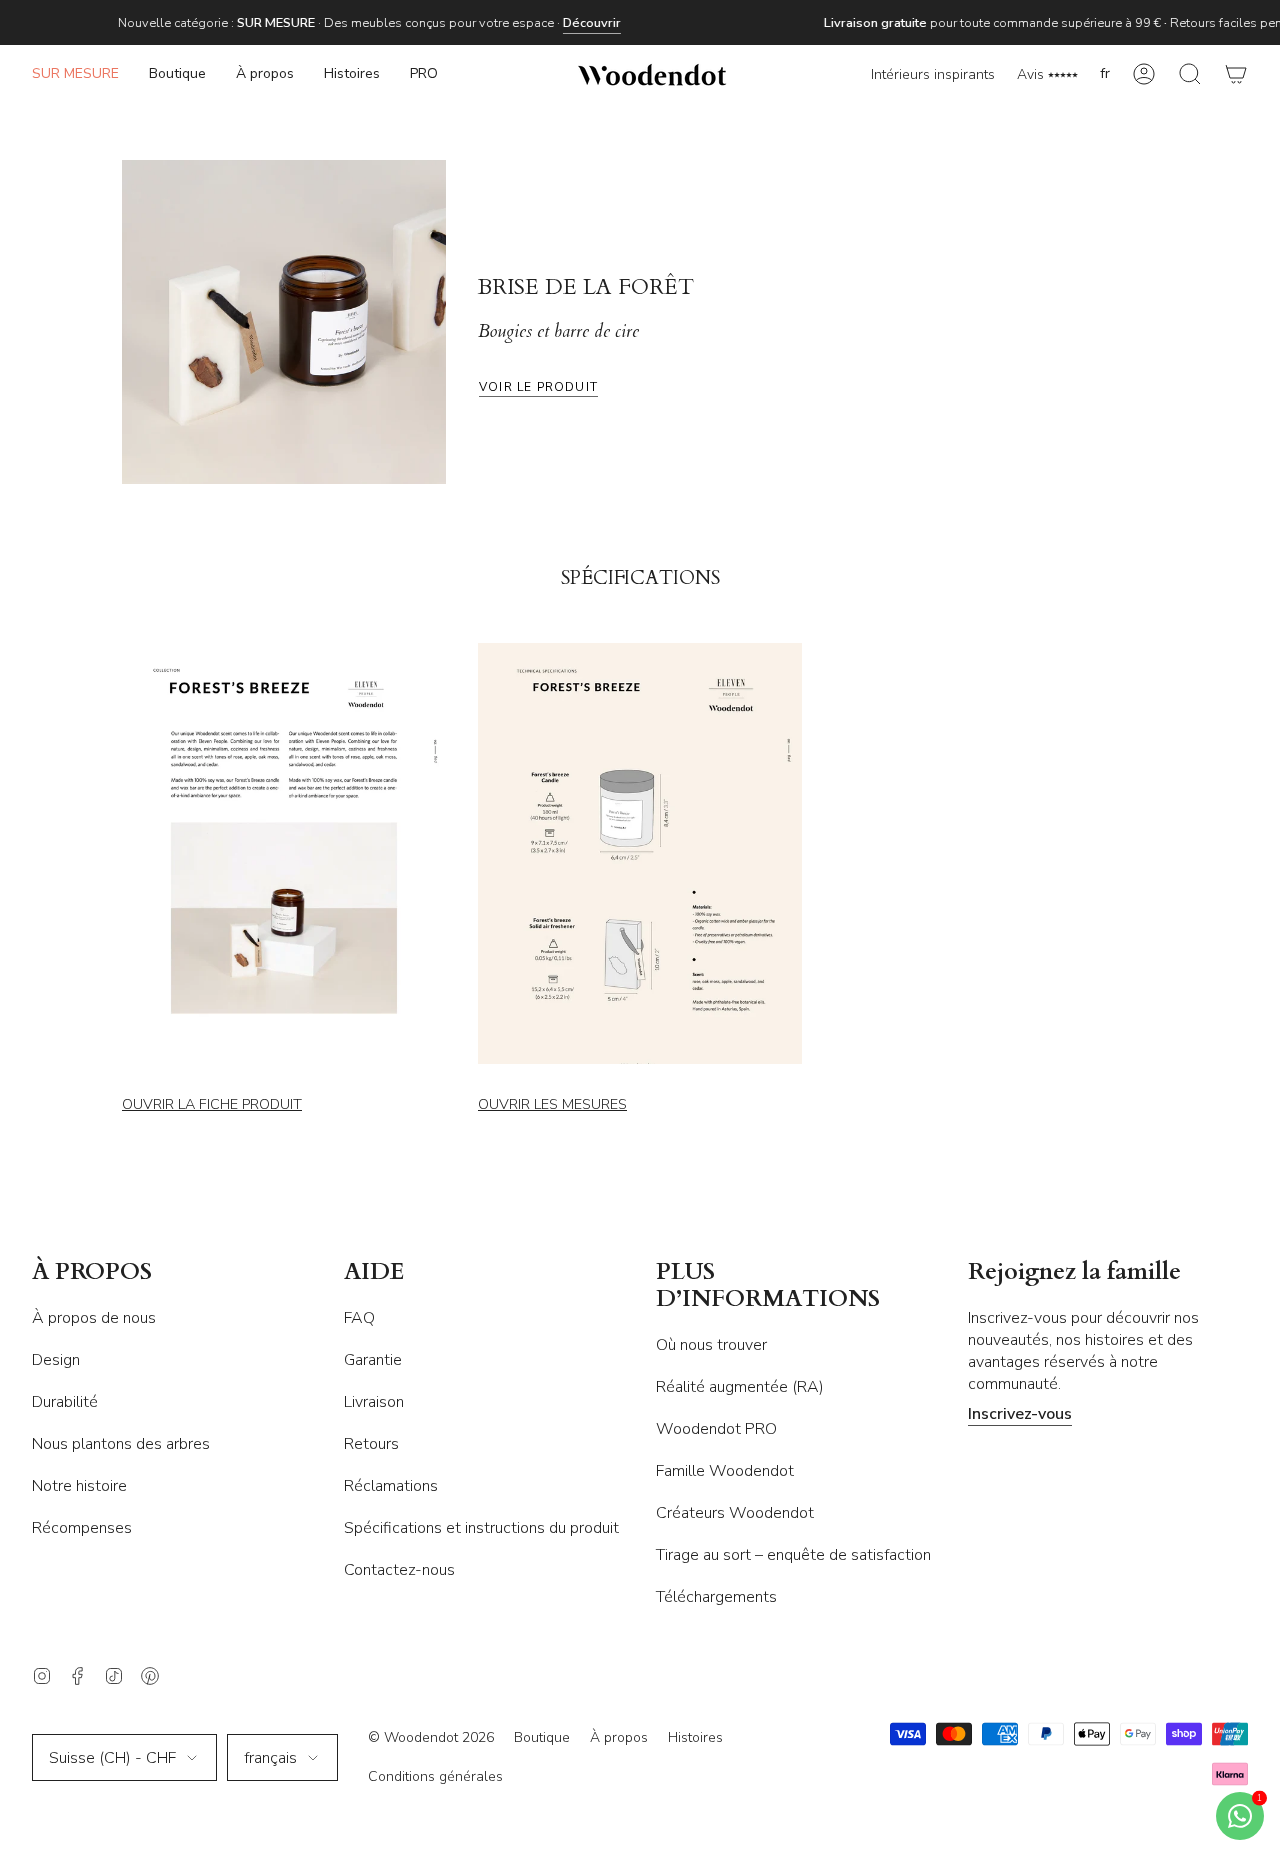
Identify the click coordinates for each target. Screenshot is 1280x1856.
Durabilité (65, 1402)
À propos (619, 1737)
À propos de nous (94, 1318)
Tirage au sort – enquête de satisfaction (793, 1555)
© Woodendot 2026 (431, 1737)
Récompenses (82, 1528)
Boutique (542, 1737)
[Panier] (1236, 74)
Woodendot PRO (716, 1429)
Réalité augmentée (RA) (740, 1387)
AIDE (374, 1272)
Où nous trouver (711, 1345)
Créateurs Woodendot (735, 1513)
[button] (177, 74)
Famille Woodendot (725, 1471)
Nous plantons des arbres (121, 1444)
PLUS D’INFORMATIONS (768, 1286)
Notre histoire (79, 1486)
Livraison (374, 1402)
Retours (371, 1444)
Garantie (373, 1360)
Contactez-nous (399, 1570)
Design (56, 1360)
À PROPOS (92, 1272)
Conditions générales (435, 1776)
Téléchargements (716, 1597)
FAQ (359, 1318)
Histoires (695, 1737)
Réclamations (391, 1486)
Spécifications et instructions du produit (481, 1528)
